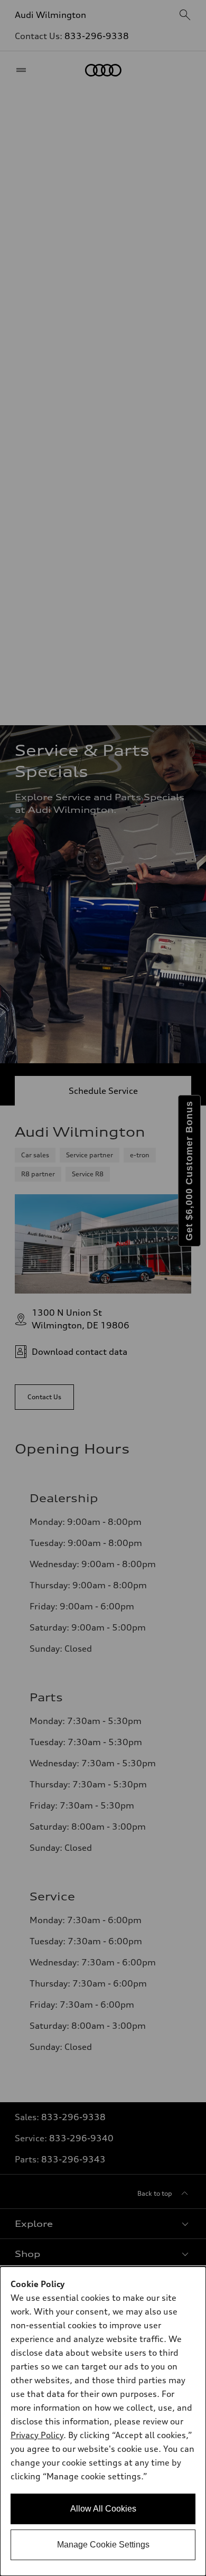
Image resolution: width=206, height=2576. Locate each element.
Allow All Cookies (103, 2509)
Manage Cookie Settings (103, 2545)
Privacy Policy (37, 2435)
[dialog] (103, 2421)
